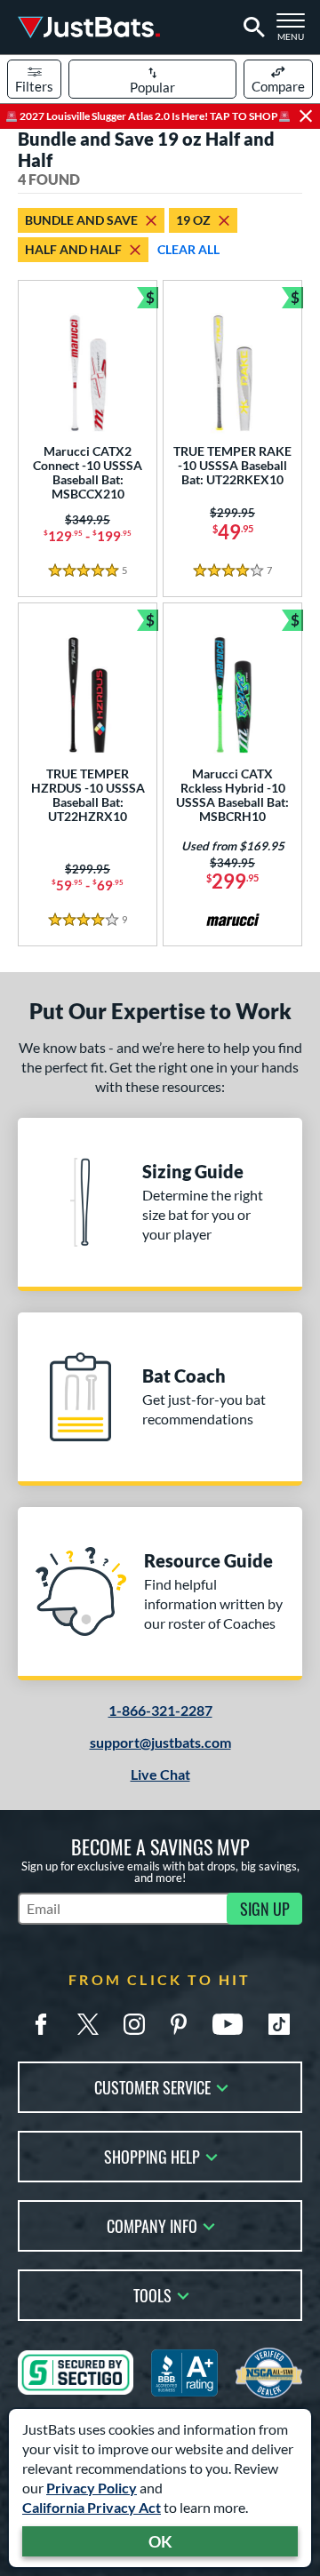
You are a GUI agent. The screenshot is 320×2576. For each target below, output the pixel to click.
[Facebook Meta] (41, 2024)
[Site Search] (251, 28)
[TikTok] (279, 2024)
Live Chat (160, 1774)
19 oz (193, 220)
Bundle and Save (81, 220)
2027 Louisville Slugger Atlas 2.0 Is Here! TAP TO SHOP (148, 116)
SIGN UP (265, 1909)
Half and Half (73, 249)
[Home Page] (89, 27)
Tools (152, 2294)
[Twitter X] (88, 2024)
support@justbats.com (160, 1742)
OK (160, 2541)
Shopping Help (152, 2155)
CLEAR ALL (188, 249)
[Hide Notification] (306, 116)
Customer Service (152, 2086)
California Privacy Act (92, 2507)
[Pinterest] (179, 2024)
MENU (295, 32)
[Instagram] (134, 2024)
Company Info (152, 2225)
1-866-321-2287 (160, 1710)
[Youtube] (228, 2024)
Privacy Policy (92, 2488)
